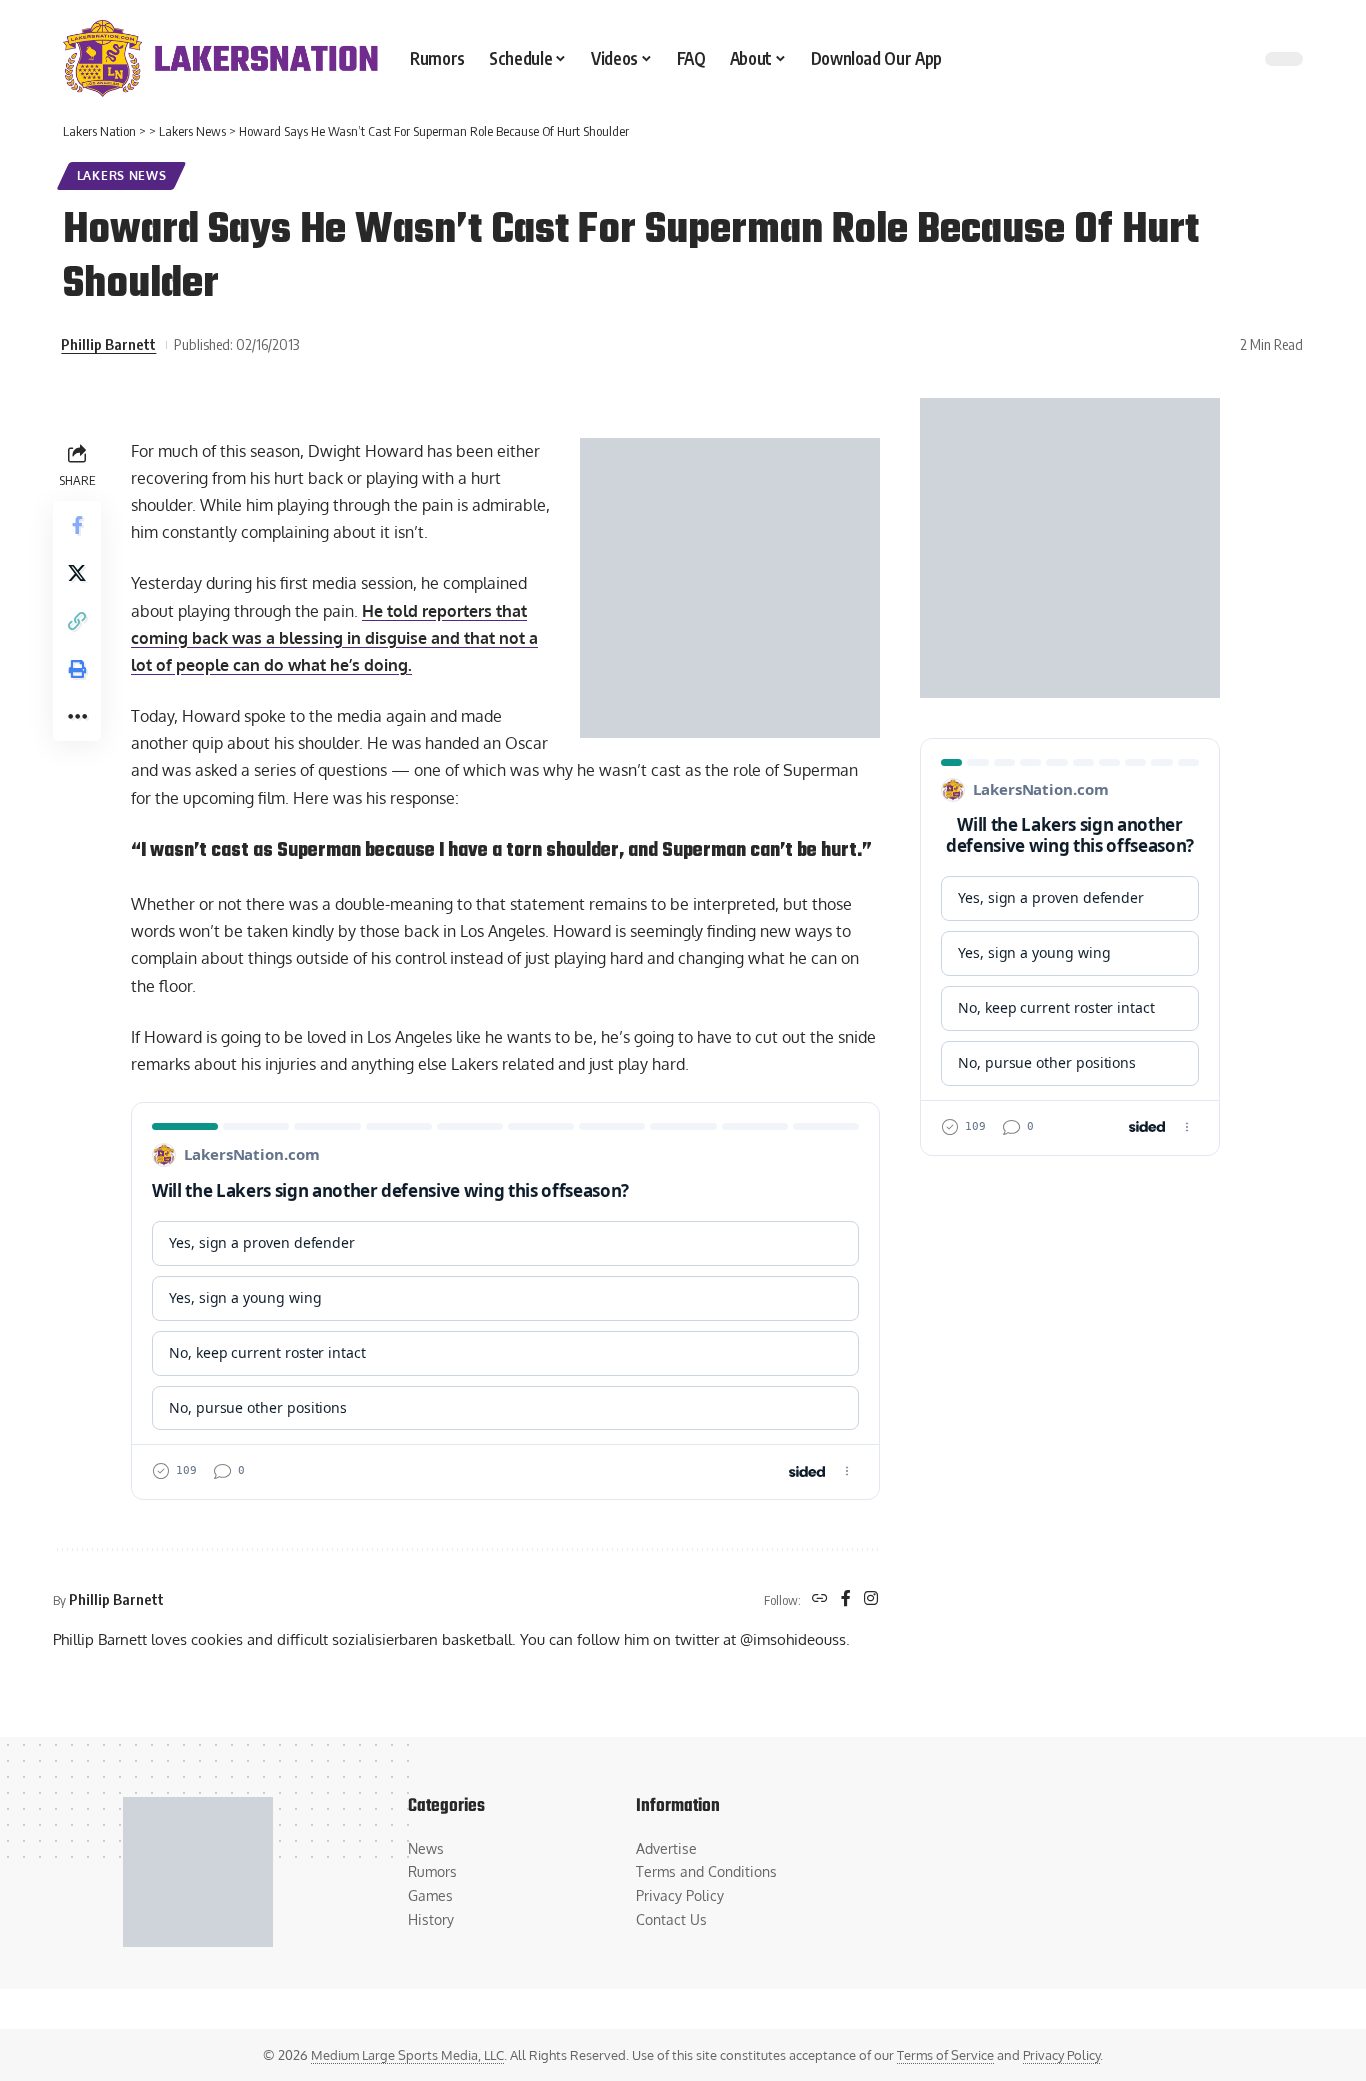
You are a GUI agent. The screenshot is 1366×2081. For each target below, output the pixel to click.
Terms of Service (945, 2055)
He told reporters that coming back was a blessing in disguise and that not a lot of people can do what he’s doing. (334, 638)
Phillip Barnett (108, 344)
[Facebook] (846, 1599)
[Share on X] (77, 572)
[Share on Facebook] (77, 524)
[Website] (820, 1599)
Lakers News (122, 175)
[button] (77, 620)
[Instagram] (871, 1599)
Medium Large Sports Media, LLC (407, 2055)
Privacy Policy (1061, 2055)
